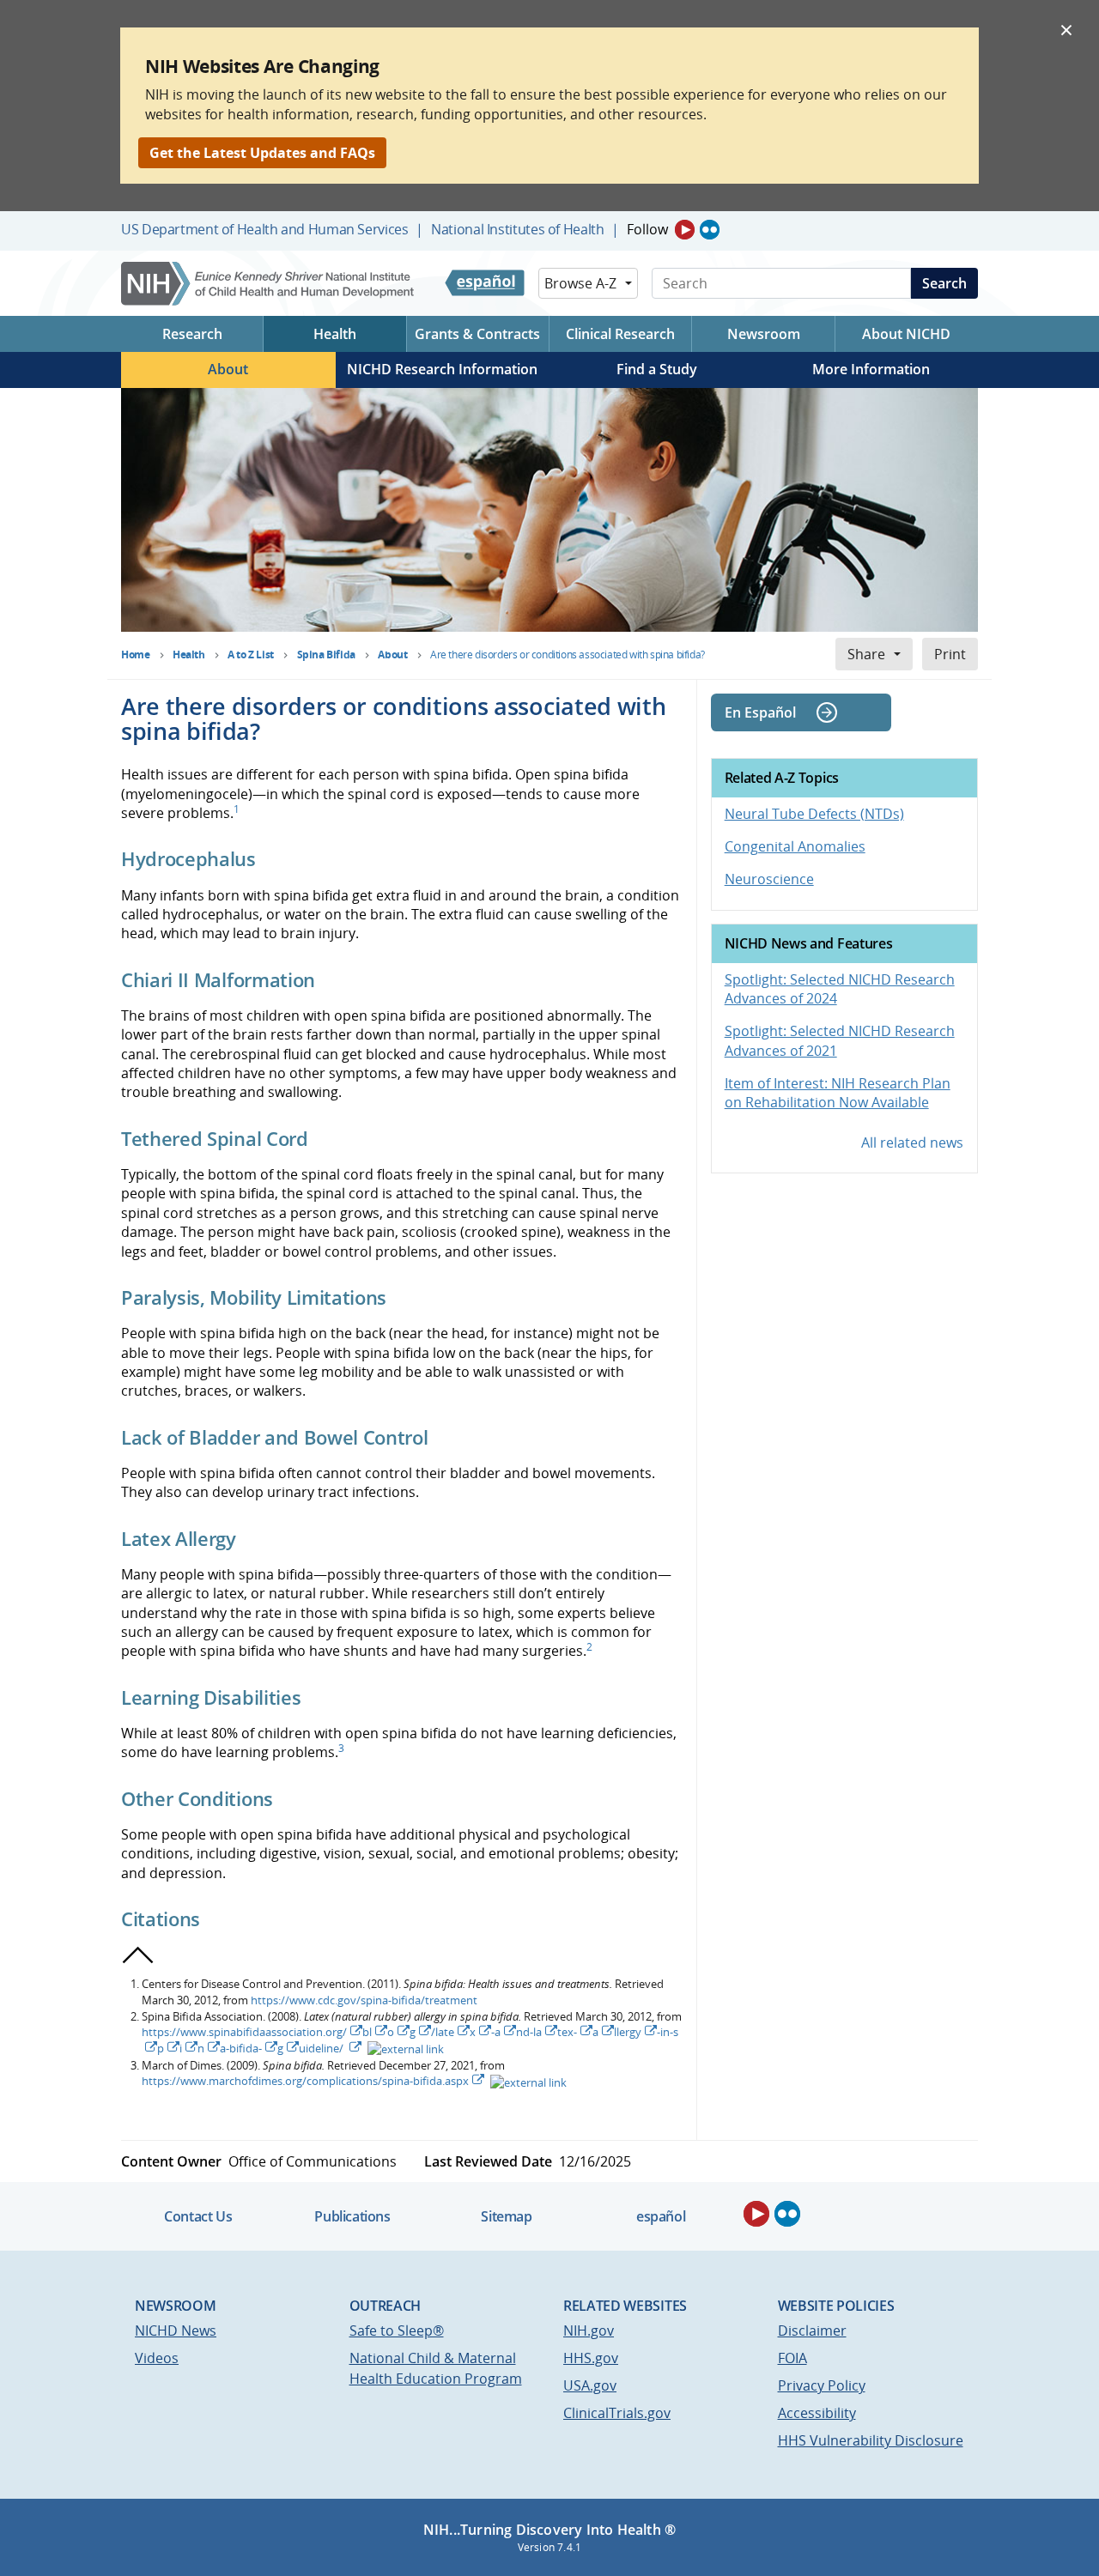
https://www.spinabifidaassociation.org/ (244, 2032)
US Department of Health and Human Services (265, 229)
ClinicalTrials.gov (617, 2413)
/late (443, 2032)
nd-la (529, 2032)
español (661, 2216)
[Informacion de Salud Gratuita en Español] (485, 283)
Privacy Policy (822, 2385)
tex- (567, 2032)
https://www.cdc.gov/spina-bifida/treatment (364, 2000)
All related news (912, 1143)
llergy (628, 2032)
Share (866, 654)
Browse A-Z (580, 283)
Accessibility (817, 2413)
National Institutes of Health (517, 229)
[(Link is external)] (404, 2048)
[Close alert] (1066, 29)
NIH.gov (589, 2331)
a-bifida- (241, 2048)
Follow (647, 229)
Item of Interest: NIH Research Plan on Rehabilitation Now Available (838, 1093)
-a (496, 2032)
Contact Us (198, 2216)
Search (944, 283)
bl (367, 2032)
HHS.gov (591, 2358)
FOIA (792, 2358)
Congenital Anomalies (795, 846)
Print (950, 654)
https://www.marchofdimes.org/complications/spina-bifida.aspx (305, 2081)
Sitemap (506, 2216)
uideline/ (322, 2048)
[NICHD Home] (269, 284)
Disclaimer (812, 2331)
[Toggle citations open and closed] (138, 1955)
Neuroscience (769, 879)
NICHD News (176, 2331)
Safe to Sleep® (397, 2331)
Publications (352, 2216)
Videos (157, 2358)
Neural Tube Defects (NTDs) (814, 814)
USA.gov (590, 2385)
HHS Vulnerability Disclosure (871, 2440)
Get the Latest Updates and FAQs (262, 153)
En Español (760, 712)
